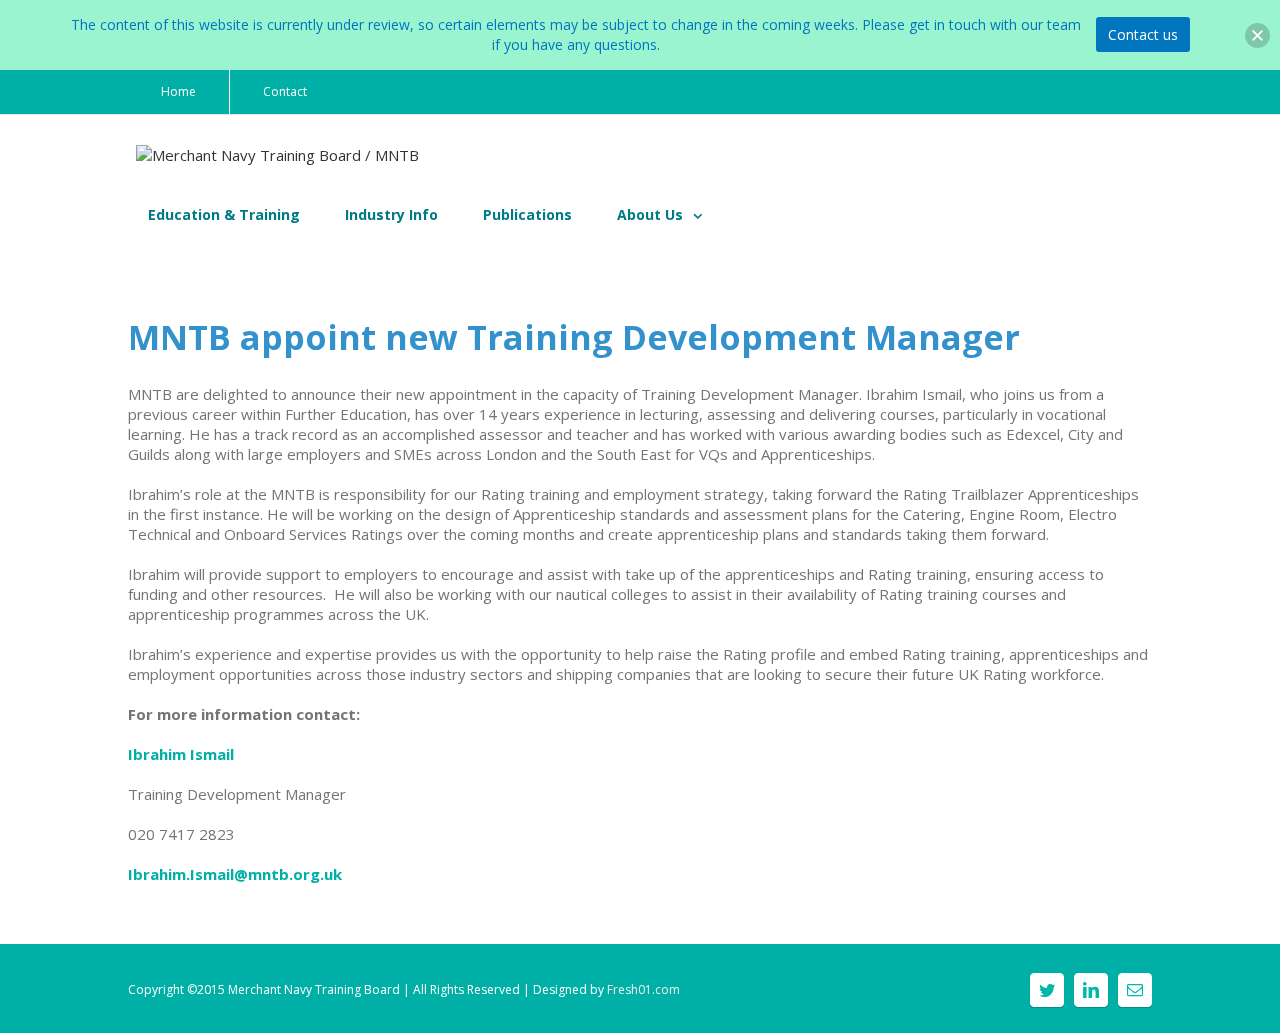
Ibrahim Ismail (181, 754)
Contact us (1143, 34)
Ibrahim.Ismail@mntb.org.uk (235, 874)
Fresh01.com (643, 989)
